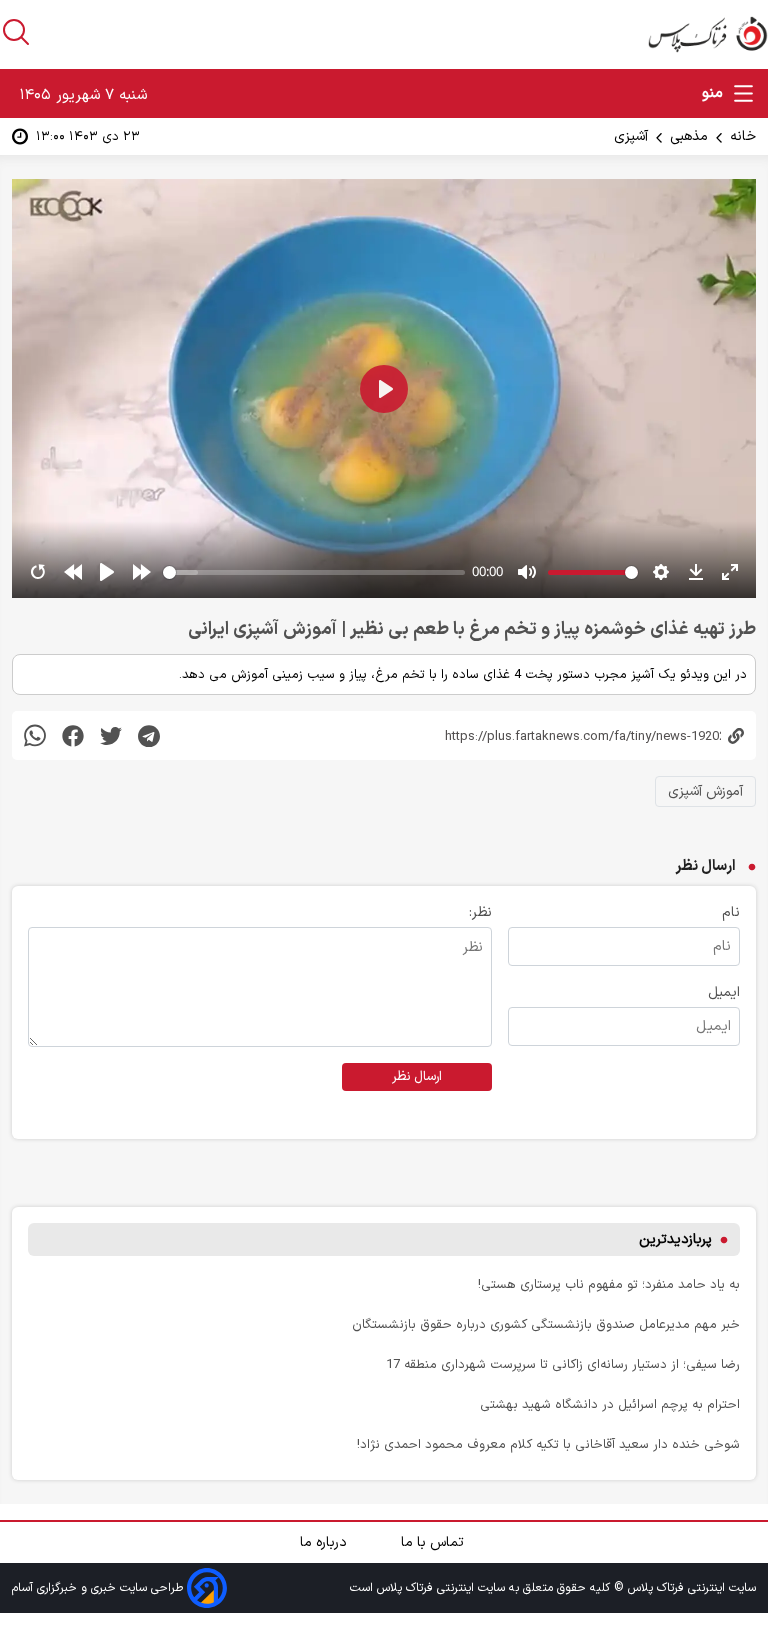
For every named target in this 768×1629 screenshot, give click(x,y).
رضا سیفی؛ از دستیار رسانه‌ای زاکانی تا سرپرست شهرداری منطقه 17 (563, 1364)
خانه (743, 136)
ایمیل (724, 992)
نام (731, 912)
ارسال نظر (417, 1077)
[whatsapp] (35, 735)
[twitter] (111, 735)
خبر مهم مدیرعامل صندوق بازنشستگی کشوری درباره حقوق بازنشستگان (546, 1324)
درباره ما (325, 1542)
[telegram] (149, 735)
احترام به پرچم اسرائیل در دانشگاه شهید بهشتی (610, 1404)
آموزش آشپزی (705, 791)
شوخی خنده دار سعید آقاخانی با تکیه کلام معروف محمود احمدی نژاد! (548, 1444)
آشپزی (631, 136)
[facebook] (73, 735)
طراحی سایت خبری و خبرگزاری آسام (99, 1588)
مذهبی (689, 136)
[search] (16, 32)
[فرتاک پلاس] (708, 34)
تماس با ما (434, 1542)
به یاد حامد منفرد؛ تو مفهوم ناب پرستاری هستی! (609, 1284)
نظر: (480, 912)
